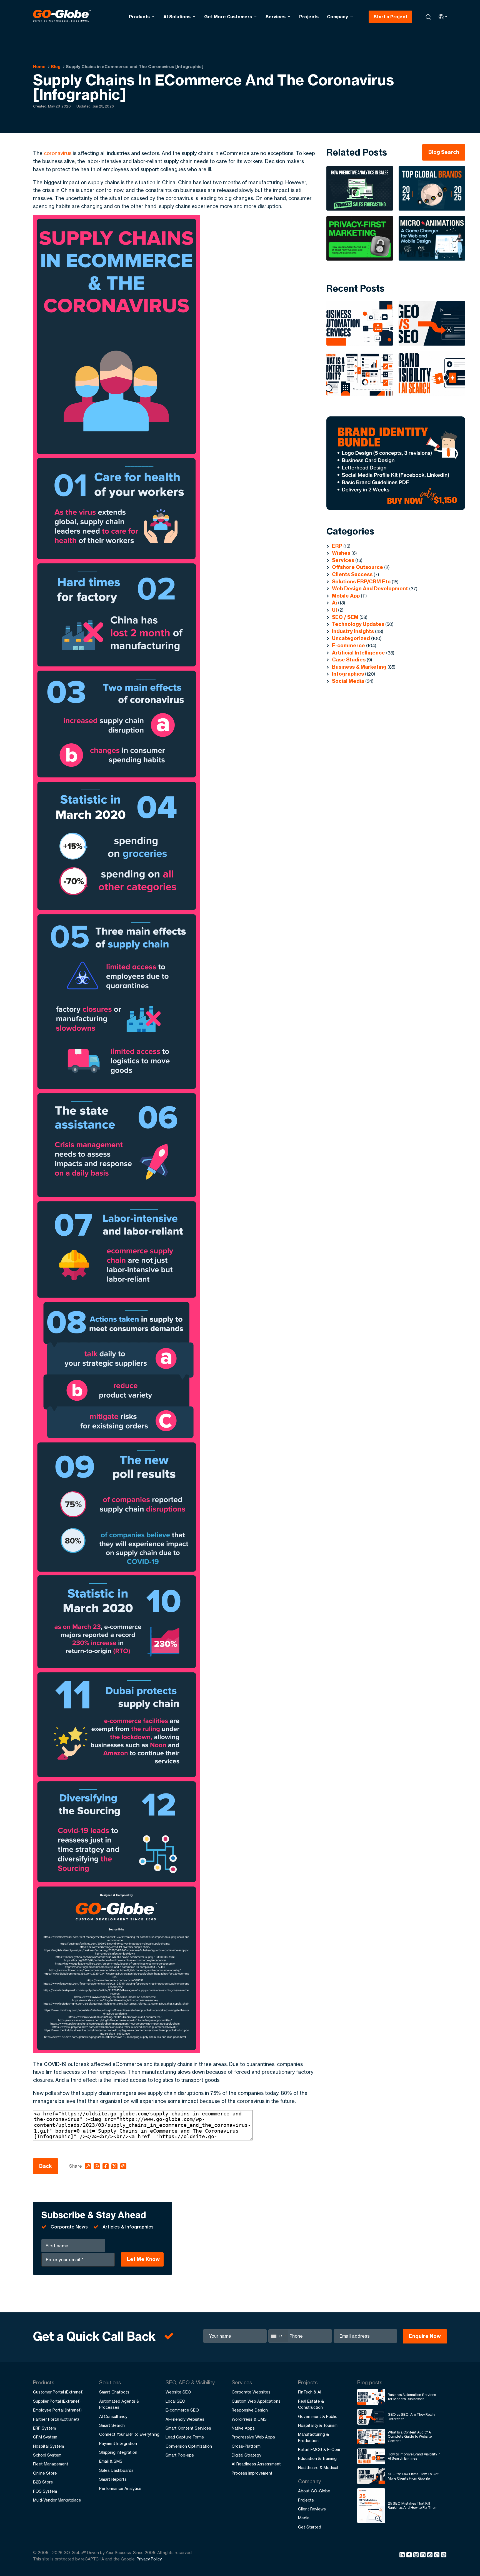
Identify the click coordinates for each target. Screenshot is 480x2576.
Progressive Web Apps (253, 2437)
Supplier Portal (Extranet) (57, 2401)
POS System (45, 2491)
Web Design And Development (370, 589)
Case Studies (349, 660)
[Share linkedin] (403, 2556)
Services (276, 17)
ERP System (44, 2428)
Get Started (310, 2527)
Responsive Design (250, 2410)
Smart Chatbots (114, 2392)
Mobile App (346, 596)
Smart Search (112, 2425)
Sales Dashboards (116, 2470)
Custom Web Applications (256, 2401)
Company (337, 17)
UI (334, 610)
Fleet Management (51, 2464)
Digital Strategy (246, 2455)
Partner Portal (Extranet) (56, 2419)
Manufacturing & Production (313, 2437)
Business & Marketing (359, 667)
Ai (334, 603)
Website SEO (178, 2392)
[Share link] (437, 2555)
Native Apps (243, 2428)
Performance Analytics (120, 2488)
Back (46, 2166)
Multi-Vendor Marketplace (57, 2500)
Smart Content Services (188, 2428)
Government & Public (318, 2416)
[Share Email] (444, 2556)
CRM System (45, 2437)
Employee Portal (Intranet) (57, 2410)
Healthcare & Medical (318, 2468)
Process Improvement (252, 2473)
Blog (56, 67)
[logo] (62, 17)
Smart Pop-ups (180, 2455)
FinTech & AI (310, 2392)
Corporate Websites (251, 2392)
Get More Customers (228, 17)
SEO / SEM (345, 617)
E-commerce (348, 645)
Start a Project (390, 17)
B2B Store (43, 2482)
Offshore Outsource (357, 567)
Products (139, 17)
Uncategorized (351, 638)
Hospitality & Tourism (318, 2425)
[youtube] (424, 2556)
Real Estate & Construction (311, 2404)
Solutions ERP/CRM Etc (361, 582)
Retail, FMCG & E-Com (319, 2449)
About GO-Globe (314, 2491)
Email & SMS (111, 2461)
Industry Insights (353, 631)
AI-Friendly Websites (185, 2419)
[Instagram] (417, 2556)
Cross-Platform (246, 2446)
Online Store (45, 2473)
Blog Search (444, 152)
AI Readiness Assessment (256, 2464)
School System (47, 2455)
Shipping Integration (118, 2452)
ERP (337, 546)
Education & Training (317, 2458)
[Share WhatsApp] (431, 2556)
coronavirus (58, 153)
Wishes (341, 553)
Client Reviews (312, 2509)
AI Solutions (177, 17)
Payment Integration (118, 2443)
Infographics (348, 674)
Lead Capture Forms (185, 2437)
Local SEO (175, 2401)
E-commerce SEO (182, 2410)
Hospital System (48, 2446)
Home (39, 67)
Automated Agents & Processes (119, 2404)
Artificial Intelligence (358, 653)
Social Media (348, 681)
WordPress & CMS (249, 2419)
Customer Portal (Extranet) (58, 2392)
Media (304, 2518)
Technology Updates (358, 624)
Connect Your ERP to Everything (129, 2434)
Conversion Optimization (189, 2446)
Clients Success (352, 574)
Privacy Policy (149, 2559)
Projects (309, 17)
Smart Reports (113, 2479)
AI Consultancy (113, 2416)
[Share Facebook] (410, 2556)
